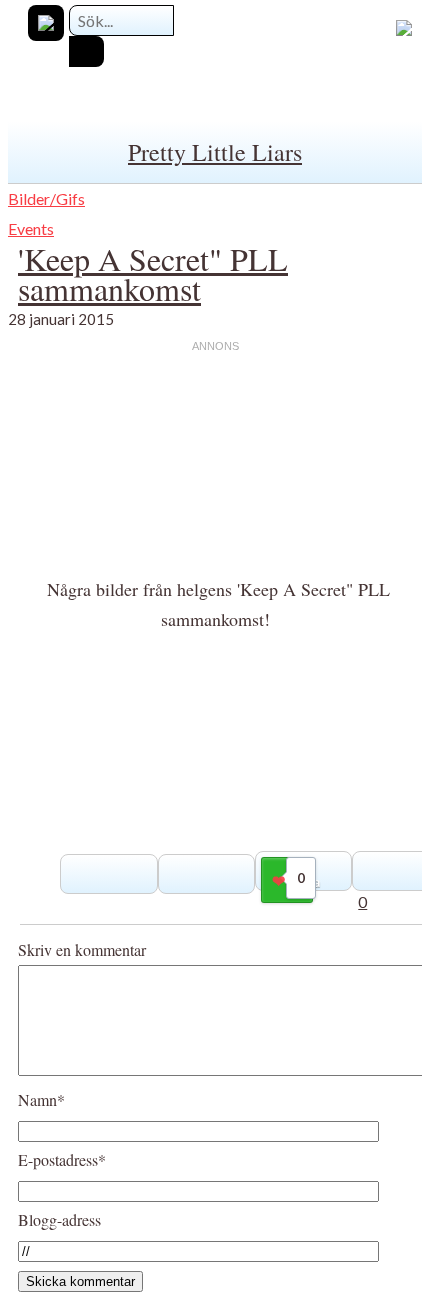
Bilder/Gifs (46, 198)
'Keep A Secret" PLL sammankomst (153, 273)
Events (31, 228)
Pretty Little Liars (215, 152)
